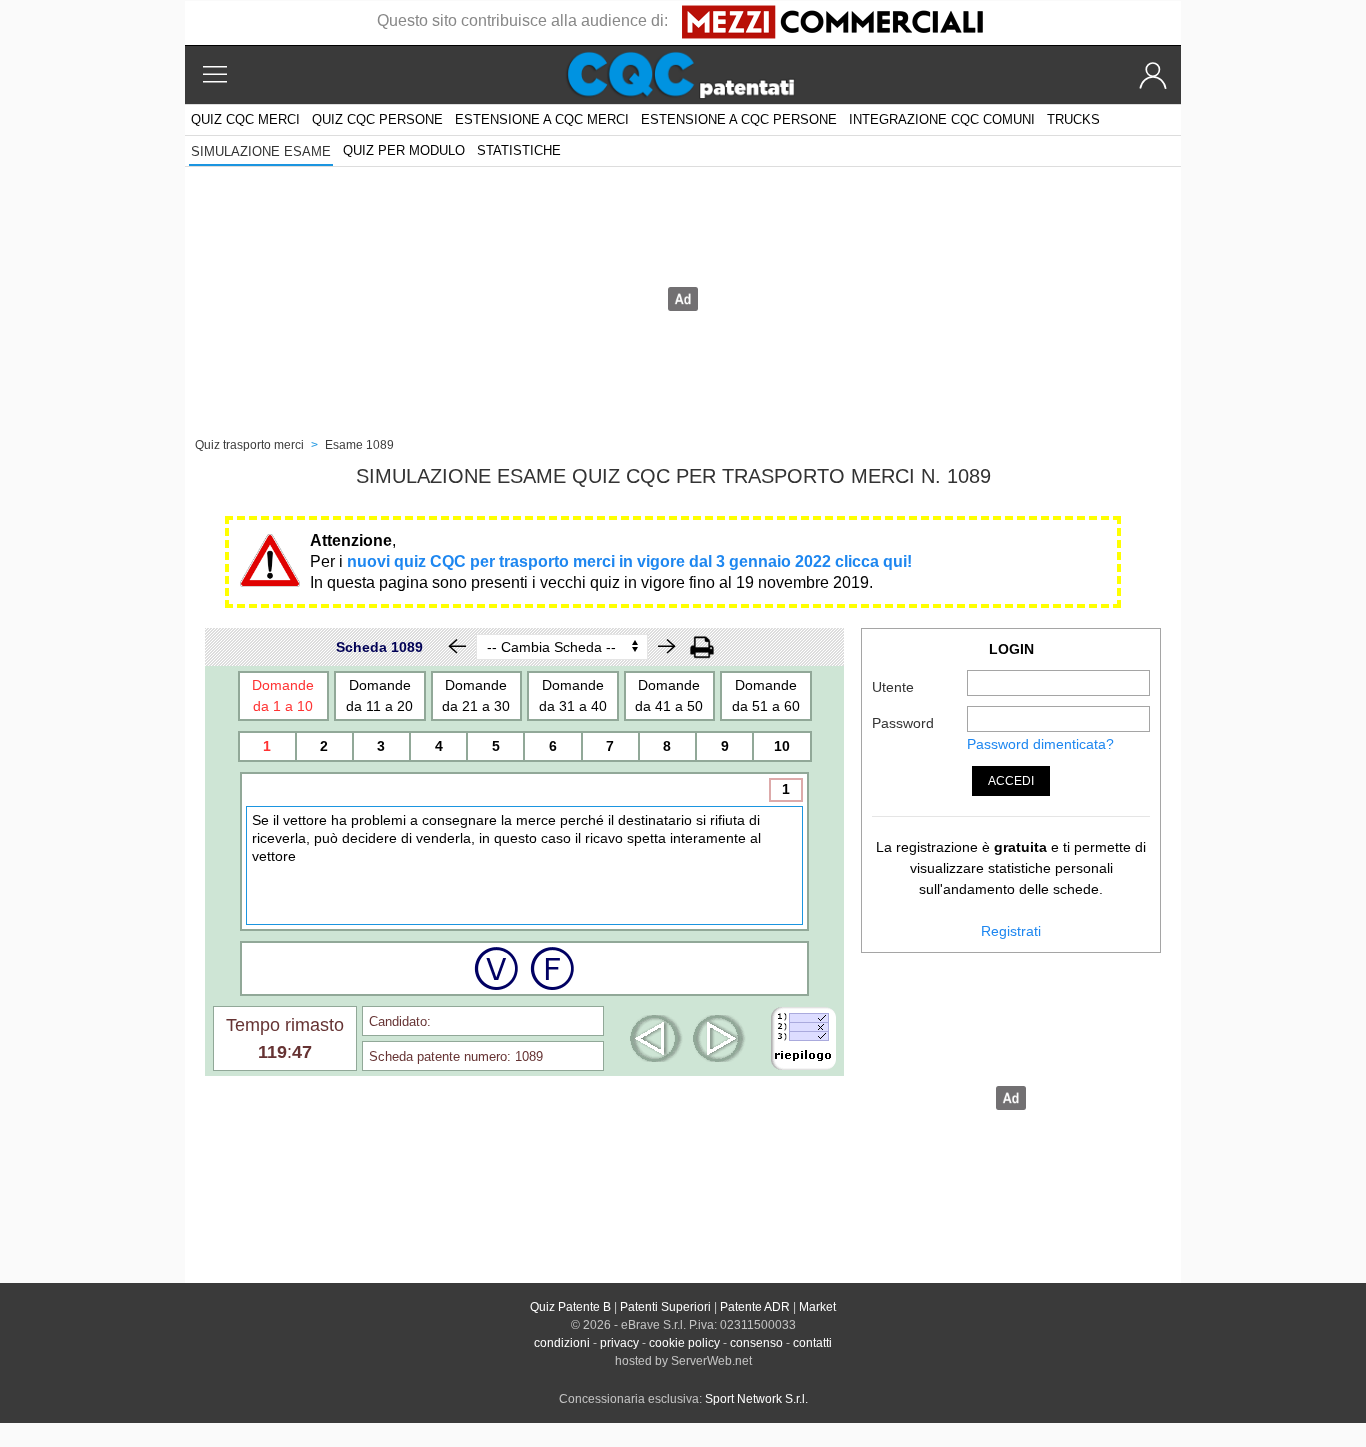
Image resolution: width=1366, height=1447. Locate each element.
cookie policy (684, 1343)
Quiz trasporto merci (249, 445)
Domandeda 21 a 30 (476, 695)
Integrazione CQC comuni (942, 119)
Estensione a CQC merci (542, 119)
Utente (893, 687)
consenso (756, 1343)
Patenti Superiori (665, 1307)
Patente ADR (755, 1307)
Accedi (1011, 781)
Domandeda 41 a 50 (669, 695)
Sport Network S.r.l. (756, 1399)
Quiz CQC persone (377, 119)
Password (903, 723)
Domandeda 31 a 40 (573, 695)
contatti (812, 1343)
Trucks (1073, 119)
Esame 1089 (359, 445)
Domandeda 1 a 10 (283, 695)
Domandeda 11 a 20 (379, 695)
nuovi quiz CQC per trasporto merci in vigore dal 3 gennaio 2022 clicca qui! (629, 561)
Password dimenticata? (1040, 744)
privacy (619, 1343)
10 (782, 746)
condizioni (562, 1343)
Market (817, 1307)
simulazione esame (261, 151)
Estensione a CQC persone (739, 119)
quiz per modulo (404, 150)
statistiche (519, 150)
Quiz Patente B (570, 1307)
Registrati (1011, 931)
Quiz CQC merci (245, 119)
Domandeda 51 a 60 (766, 695)
